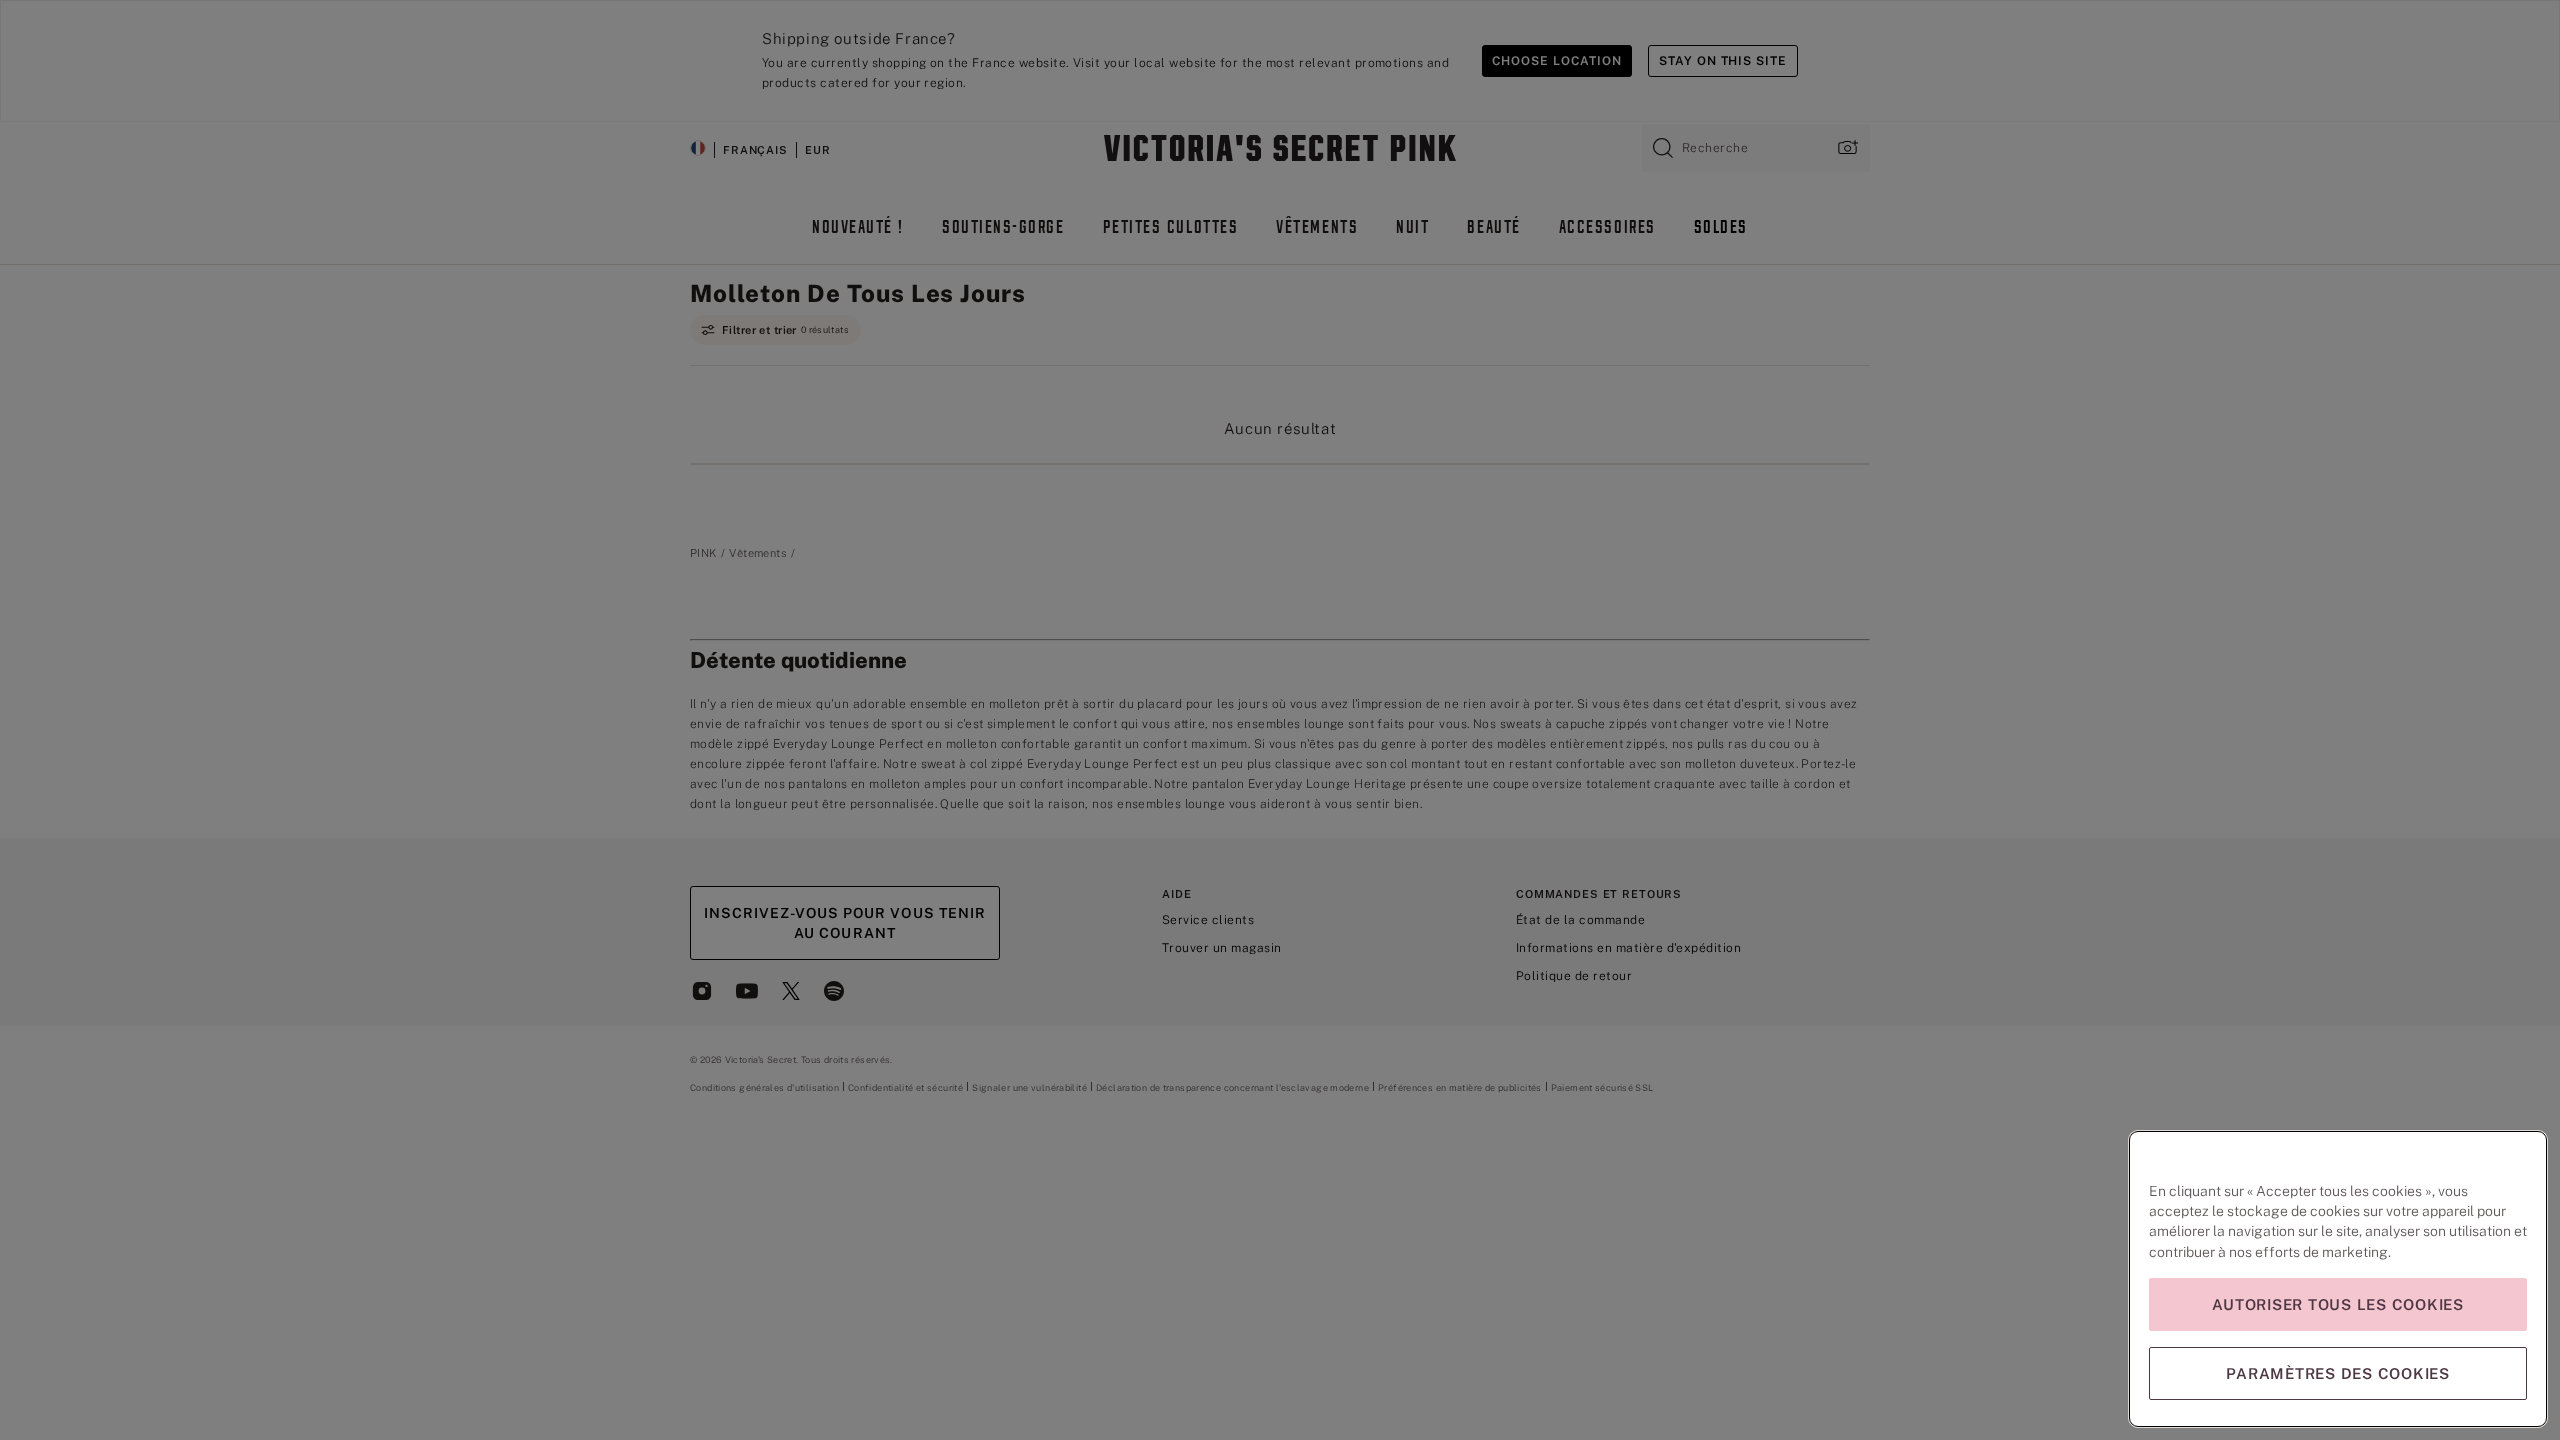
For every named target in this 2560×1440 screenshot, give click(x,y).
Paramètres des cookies (2338, 1373)
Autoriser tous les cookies (2338, 1304)
